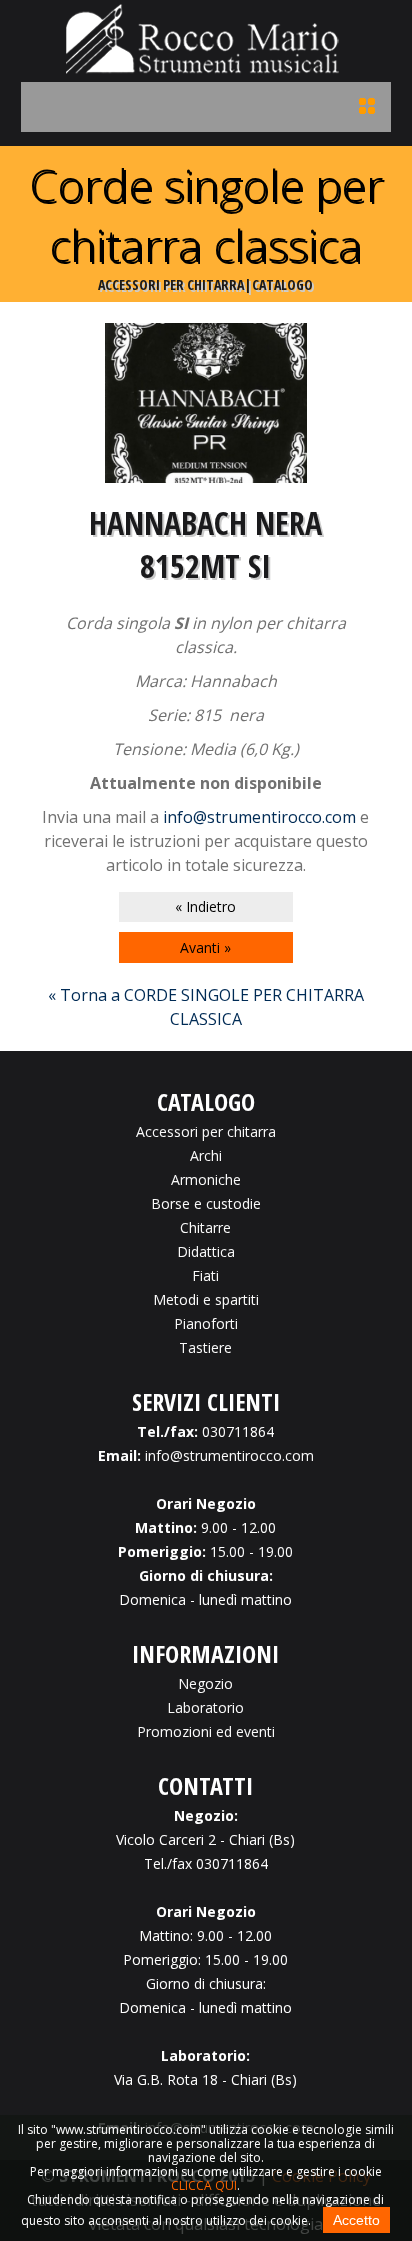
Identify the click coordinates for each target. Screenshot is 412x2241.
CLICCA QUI (204, 2185)
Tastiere (205, 1347)
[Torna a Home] (206, 68)
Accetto (356, 2220)
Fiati (205, 1275)
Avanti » (205, 947)
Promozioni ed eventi (206, 1731)
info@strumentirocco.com (259, 817)
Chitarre (205, 1227)
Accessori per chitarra (206, 1131)
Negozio (205, 1683)
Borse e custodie (206, 1203)
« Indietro (205, 906)
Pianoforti (206, 1323)
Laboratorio (205, 1707)
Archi (206, 1155)
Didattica (206, 1251)
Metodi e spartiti (206, 1299)
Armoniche (206, 1179)
